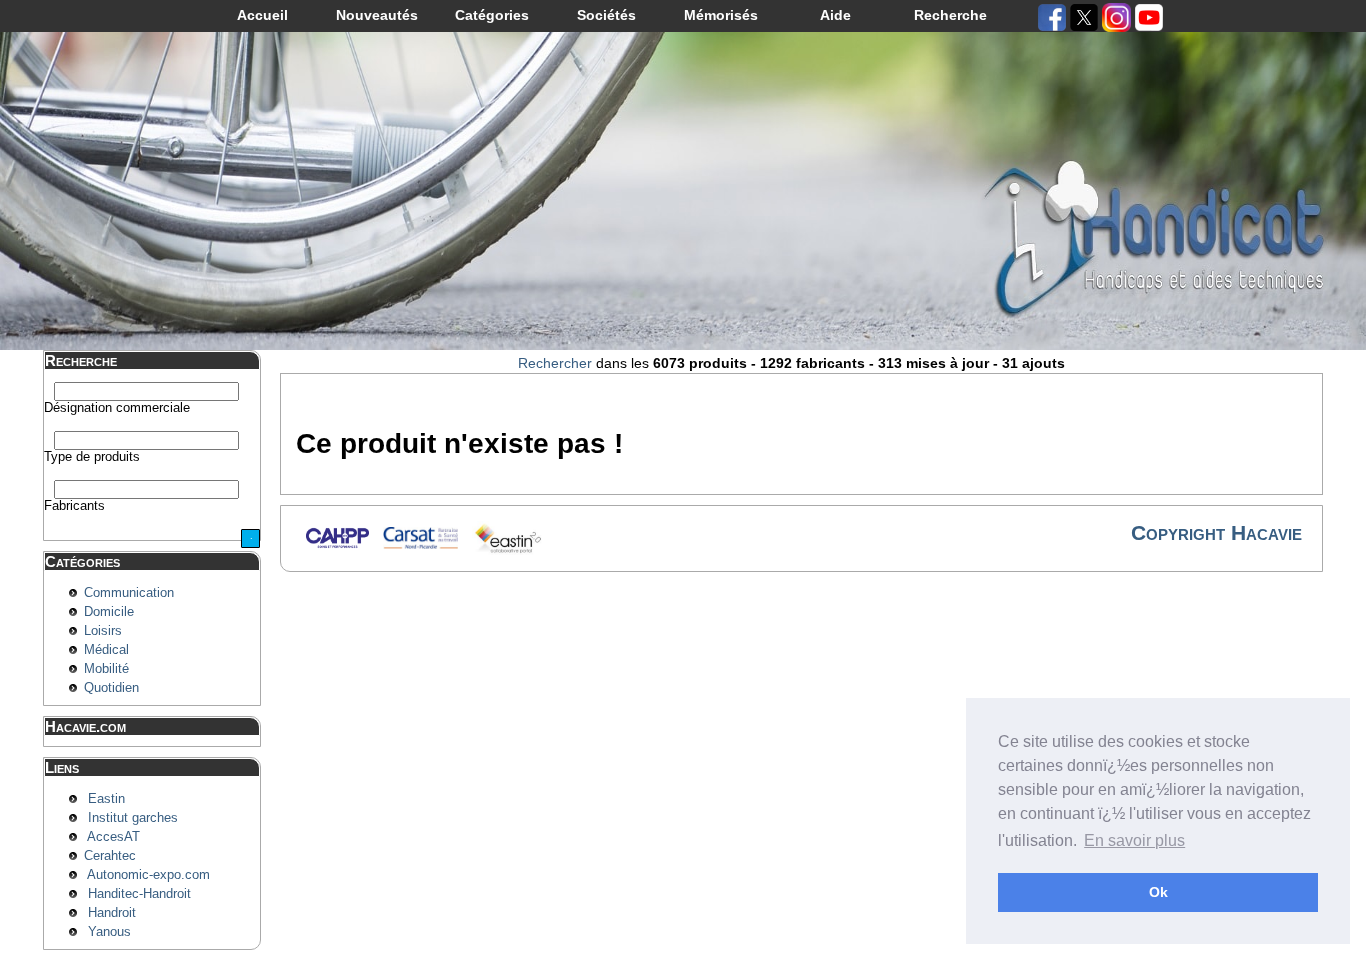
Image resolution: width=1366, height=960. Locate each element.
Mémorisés (721, 15)
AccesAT (113, 837)
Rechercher (555, 363)
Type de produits (92, 457)
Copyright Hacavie (1216, 532)
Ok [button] (1158, 892)
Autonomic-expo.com (148, 875)
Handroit (112, 913)
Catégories (492, 15)
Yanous (109, 932)
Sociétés (606, 15)
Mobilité (106, 669)
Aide (835, 15)
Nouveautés (377, 15)
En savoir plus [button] (1134, 840)
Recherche (950, 15)
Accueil (262, 15)
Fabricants (74, 506)
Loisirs (103, 631)
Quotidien (111, 688)
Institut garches (133, 818)
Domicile (109, 612)
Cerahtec (110, 856)
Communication (129, 593)
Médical (106, 650)
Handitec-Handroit (139, 894)
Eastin (106, 799)
